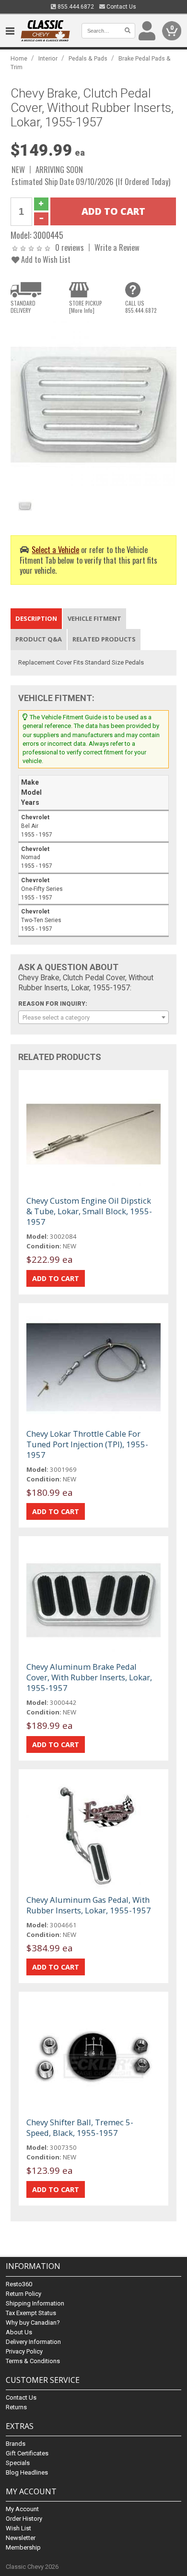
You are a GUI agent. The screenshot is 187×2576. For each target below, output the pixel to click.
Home (19, 58)
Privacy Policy (24, 2351)
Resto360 (19, 2284)
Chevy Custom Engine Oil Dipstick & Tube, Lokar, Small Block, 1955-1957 (89, 1211)
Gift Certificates (27, 2453)
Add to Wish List (45, 259)
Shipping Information (35, 2303)
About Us (19, 2332)
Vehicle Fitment (94, 618)
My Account (22, 2509)
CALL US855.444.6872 (141, 307)
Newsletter (21, 2538)
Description (36, 618)
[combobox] (94, 1017)
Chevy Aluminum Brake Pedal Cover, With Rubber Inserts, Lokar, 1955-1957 (89, 1677)
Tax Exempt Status (31, 2313)
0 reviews (70, 247)
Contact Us (121, 7)
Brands (16, 2444)
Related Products (104, 639)
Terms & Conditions (33, 2361)
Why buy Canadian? (33, 2323)
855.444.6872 (75, 7)
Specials (18, 2463)
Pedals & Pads (88, 58)
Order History (24, 2519)
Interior (48, 58)
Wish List (18, 2528)
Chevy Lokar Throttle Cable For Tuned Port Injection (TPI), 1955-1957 (87, 1444)
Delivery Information (33, 2342)
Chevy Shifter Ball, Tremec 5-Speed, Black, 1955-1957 (80, 2127)
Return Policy (23, 2294)
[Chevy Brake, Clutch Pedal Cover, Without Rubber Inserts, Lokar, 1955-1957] (94, 404)
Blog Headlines (27, 2472)
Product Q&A (39, 639)
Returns (16, 2407)
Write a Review (117, 247)
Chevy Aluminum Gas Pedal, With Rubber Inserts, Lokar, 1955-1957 (89, 1905)
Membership (23, 2547)
